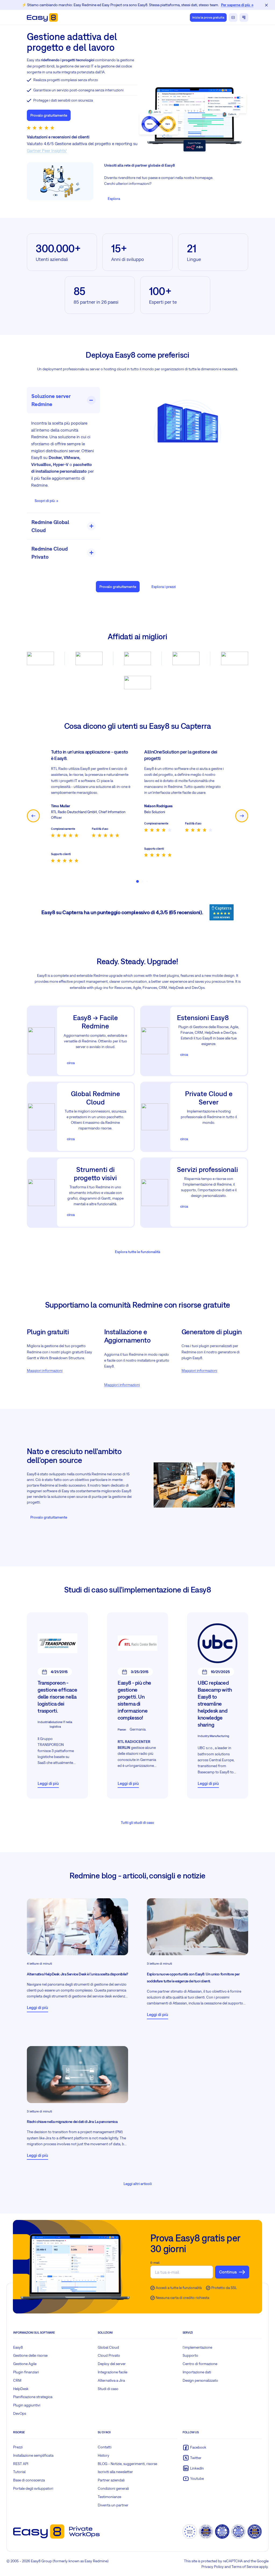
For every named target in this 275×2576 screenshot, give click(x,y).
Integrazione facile (113, 2372)
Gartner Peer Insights (46, 150)
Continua (228, 2272)
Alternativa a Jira (111, 2380)
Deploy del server (112, 2364)
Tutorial (19, 2472)
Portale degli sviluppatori (33, 2488)
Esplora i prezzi (164, 587)
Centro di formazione (200, 2364)
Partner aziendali (111, 2480)
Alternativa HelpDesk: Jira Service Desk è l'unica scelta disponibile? (77, 1974)
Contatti (105, 2447)
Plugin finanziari (26, 2372)
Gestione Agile (25, 2364)
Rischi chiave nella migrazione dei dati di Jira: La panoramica (72, 2122)
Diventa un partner (113, 2505)
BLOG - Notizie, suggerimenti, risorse (127, 2464)
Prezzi (18, 2447)
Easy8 (18, 2347)
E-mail (155, 2263)
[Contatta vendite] (233, 17)
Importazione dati (197, 2372)
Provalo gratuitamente (49, 115)
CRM (17, 2380)
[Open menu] (244, 17)
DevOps (20, 2413)
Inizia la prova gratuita (208, 17)
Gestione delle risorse (30, 2355)
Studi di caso (108, 2389)
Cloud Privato (109, 2355)
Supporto (190, 2355)
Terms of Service (245, 2567)
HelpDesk (21, 2389)
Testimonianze (109, 2497)
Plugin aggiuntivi (27, 2405)
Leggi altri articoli (138, 2184)
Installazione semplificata (33, 2455)
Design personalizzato (200, 2380)
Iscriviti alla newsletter (115, 2472)
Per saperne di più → (237, 5)
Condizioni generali (113, 2488)
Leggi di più (48, 1783)
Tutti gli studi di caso (137, 1822)
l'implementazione (197, 2347)
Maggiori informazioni (45, 1370)
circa (71, 1063)
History (104, 2455)
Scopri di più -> (46, 501)
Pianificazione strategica (33, 2397)
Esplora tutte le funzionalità (137, 1252)
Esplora (114, 199)
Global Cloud (108, 2347)
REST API (21, 2464)
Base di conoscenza (29, 2480)
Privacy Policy (213, 2567)
